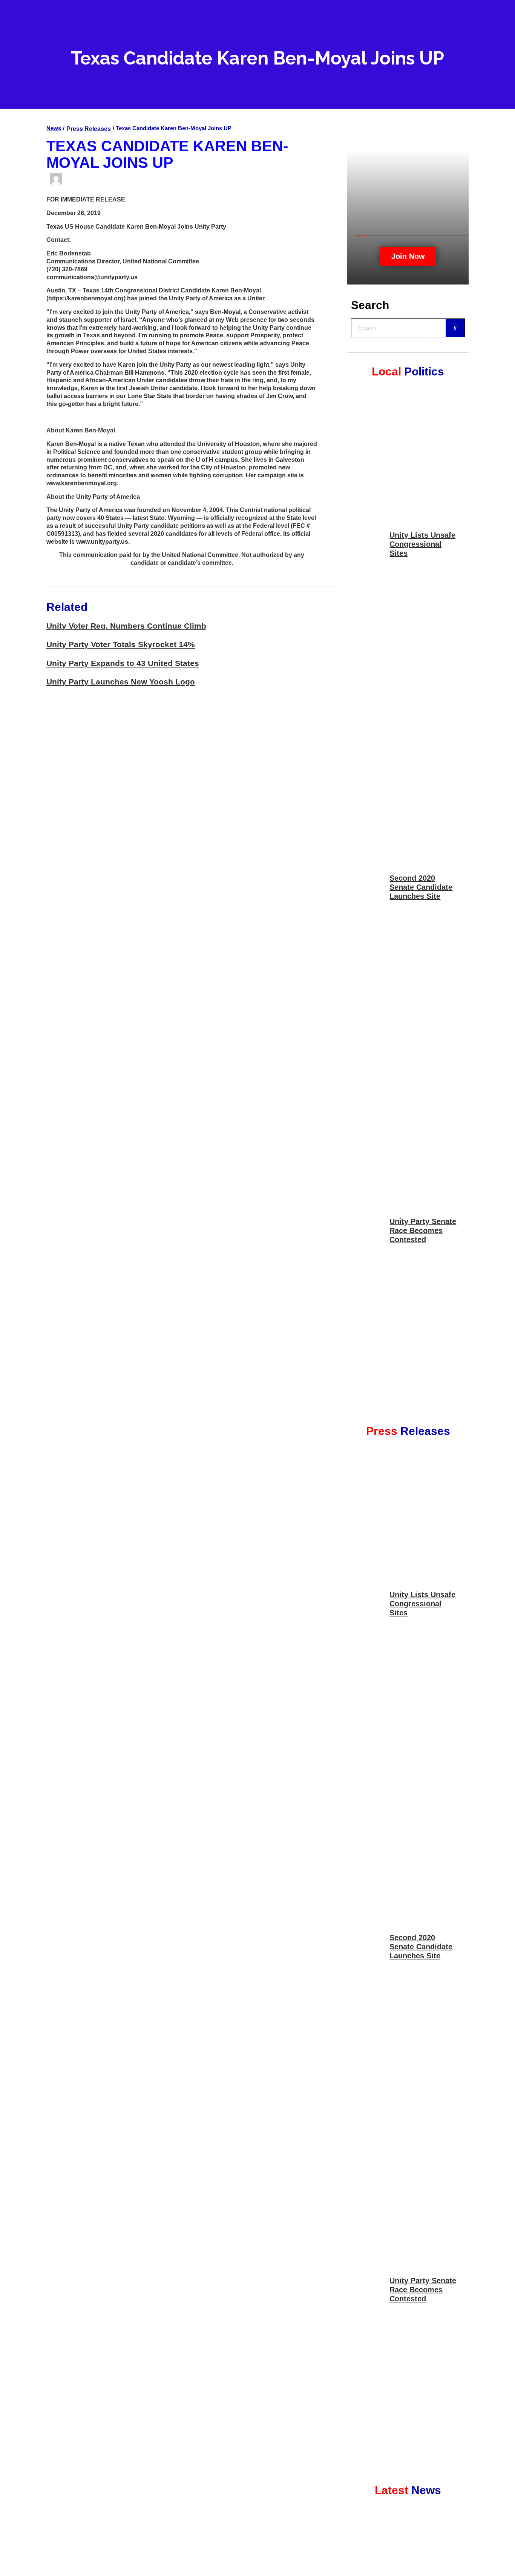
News (54, 128)
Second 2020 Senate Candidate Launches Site (421, 887)
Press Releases (89, 129)
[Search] (455, 328)
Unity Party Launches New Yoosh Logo (121, 682)
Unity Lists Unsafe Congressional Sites (422, 544)
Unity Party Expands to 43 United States (123, 663)
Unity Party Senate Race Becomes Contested (423, 1230)
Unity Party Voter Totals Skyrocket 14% (121, 644)
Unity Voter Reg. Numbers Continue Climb (126, 626)
